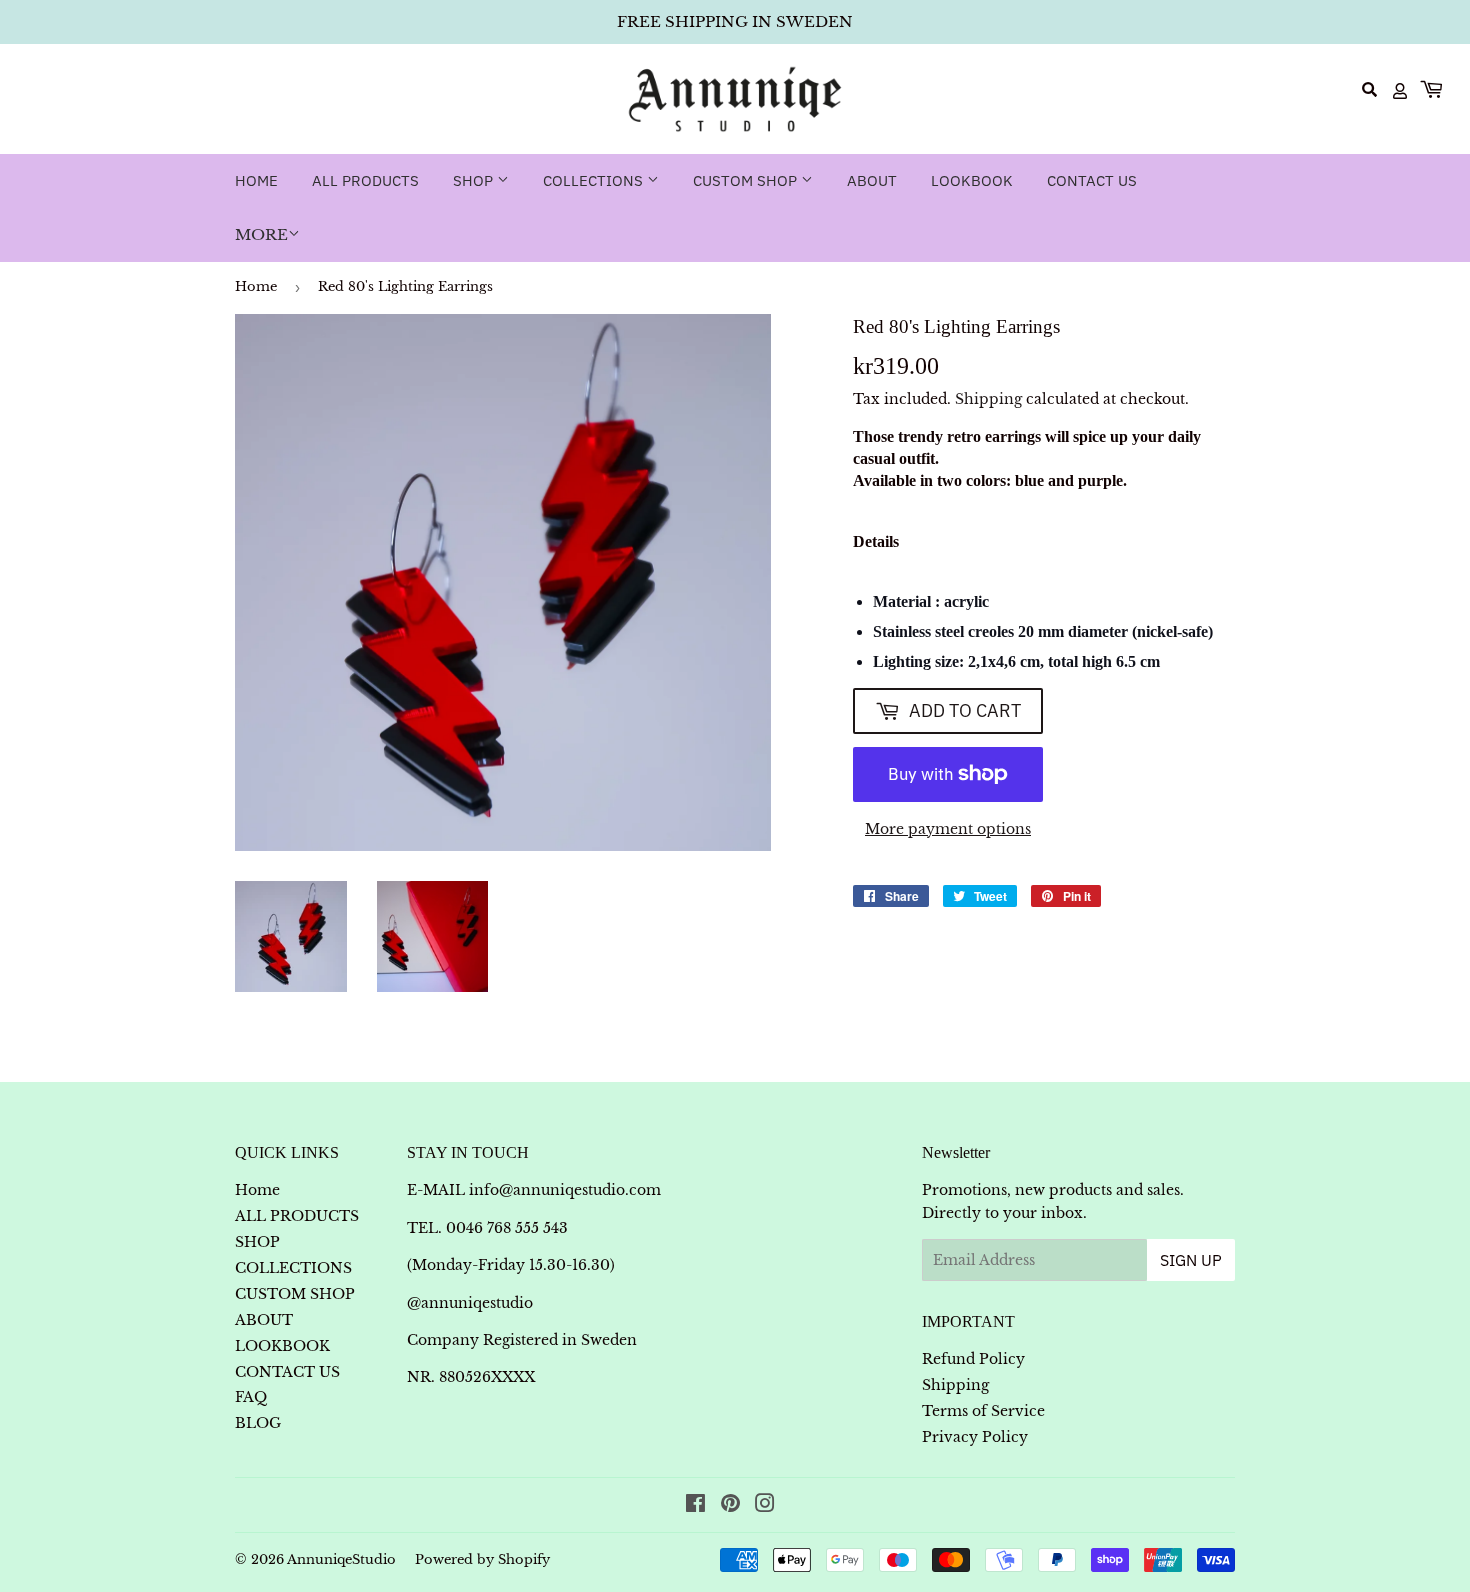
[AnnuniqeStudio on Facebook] (695, 1506)
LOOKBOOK (972, 180)
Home (256, 180)
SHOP (475, 180)
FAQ (251, 1397)
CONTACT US (1092, 180)
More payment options (948, 829)
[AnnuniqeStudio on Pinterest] (730, 1506)
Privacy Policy (975, 1437)
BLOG (258, 1423)
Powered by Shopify (482, 1559)
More (261, 234)
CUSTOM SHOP (747, 180)
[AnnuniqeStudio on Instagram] (765, 1506)
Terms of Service (983, 1411)
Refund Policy (973, 1359)
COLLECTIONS (595, 180)
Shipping (988, 399)
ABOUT (872, 180)
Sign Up (1191, 1260)
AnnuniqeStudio (341, 1559)
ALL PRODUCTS (365, 180)
